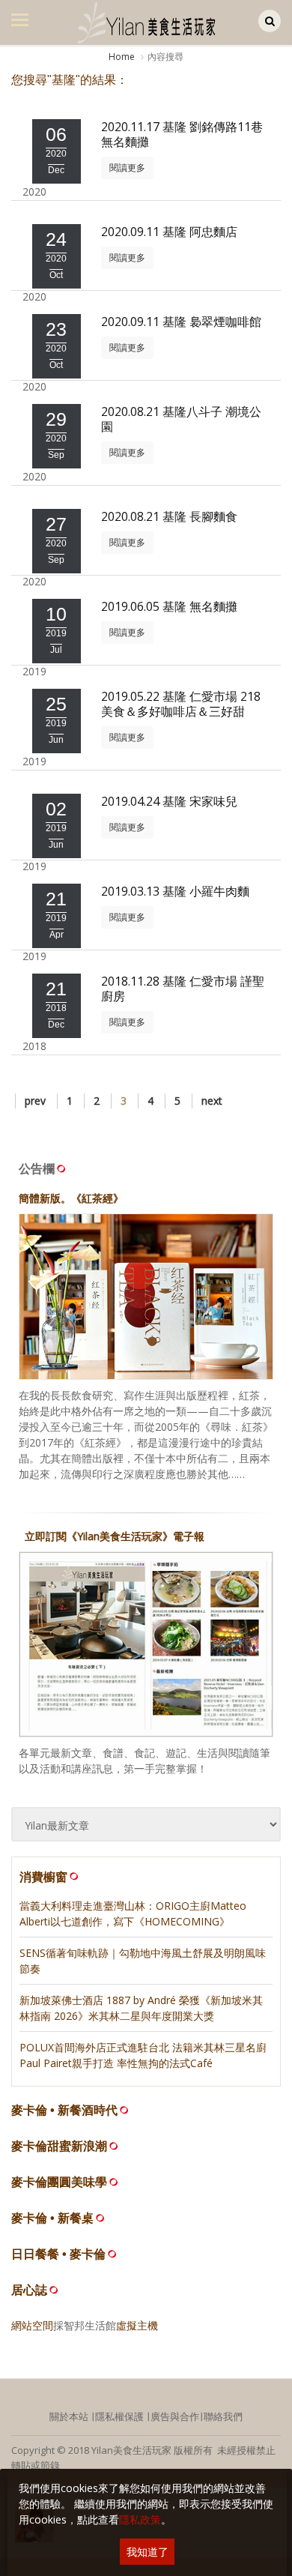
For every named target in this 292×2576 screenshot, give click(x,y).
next (212, 1101)
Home (122, 57)
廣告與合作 (175, 2416)
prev (35, 1101)
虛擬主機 (137, 2325)
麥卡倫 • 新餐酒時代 (64, 2110)
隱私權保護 (119, 2416)
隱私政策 (140, 2519)
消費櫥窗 (43, 1877)
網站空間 (32, 2325)
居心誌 (29, 2290)
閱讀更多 (127, 168)
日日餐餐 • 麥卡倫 (58, 2254)
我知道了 (147, 2552)
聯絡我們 (223, 2416)
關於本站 (69, 2416)
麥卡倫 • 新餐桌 (52, 2218)
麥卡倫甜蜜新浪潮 (59, 2146)
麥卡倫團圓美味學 (59, 2182)
